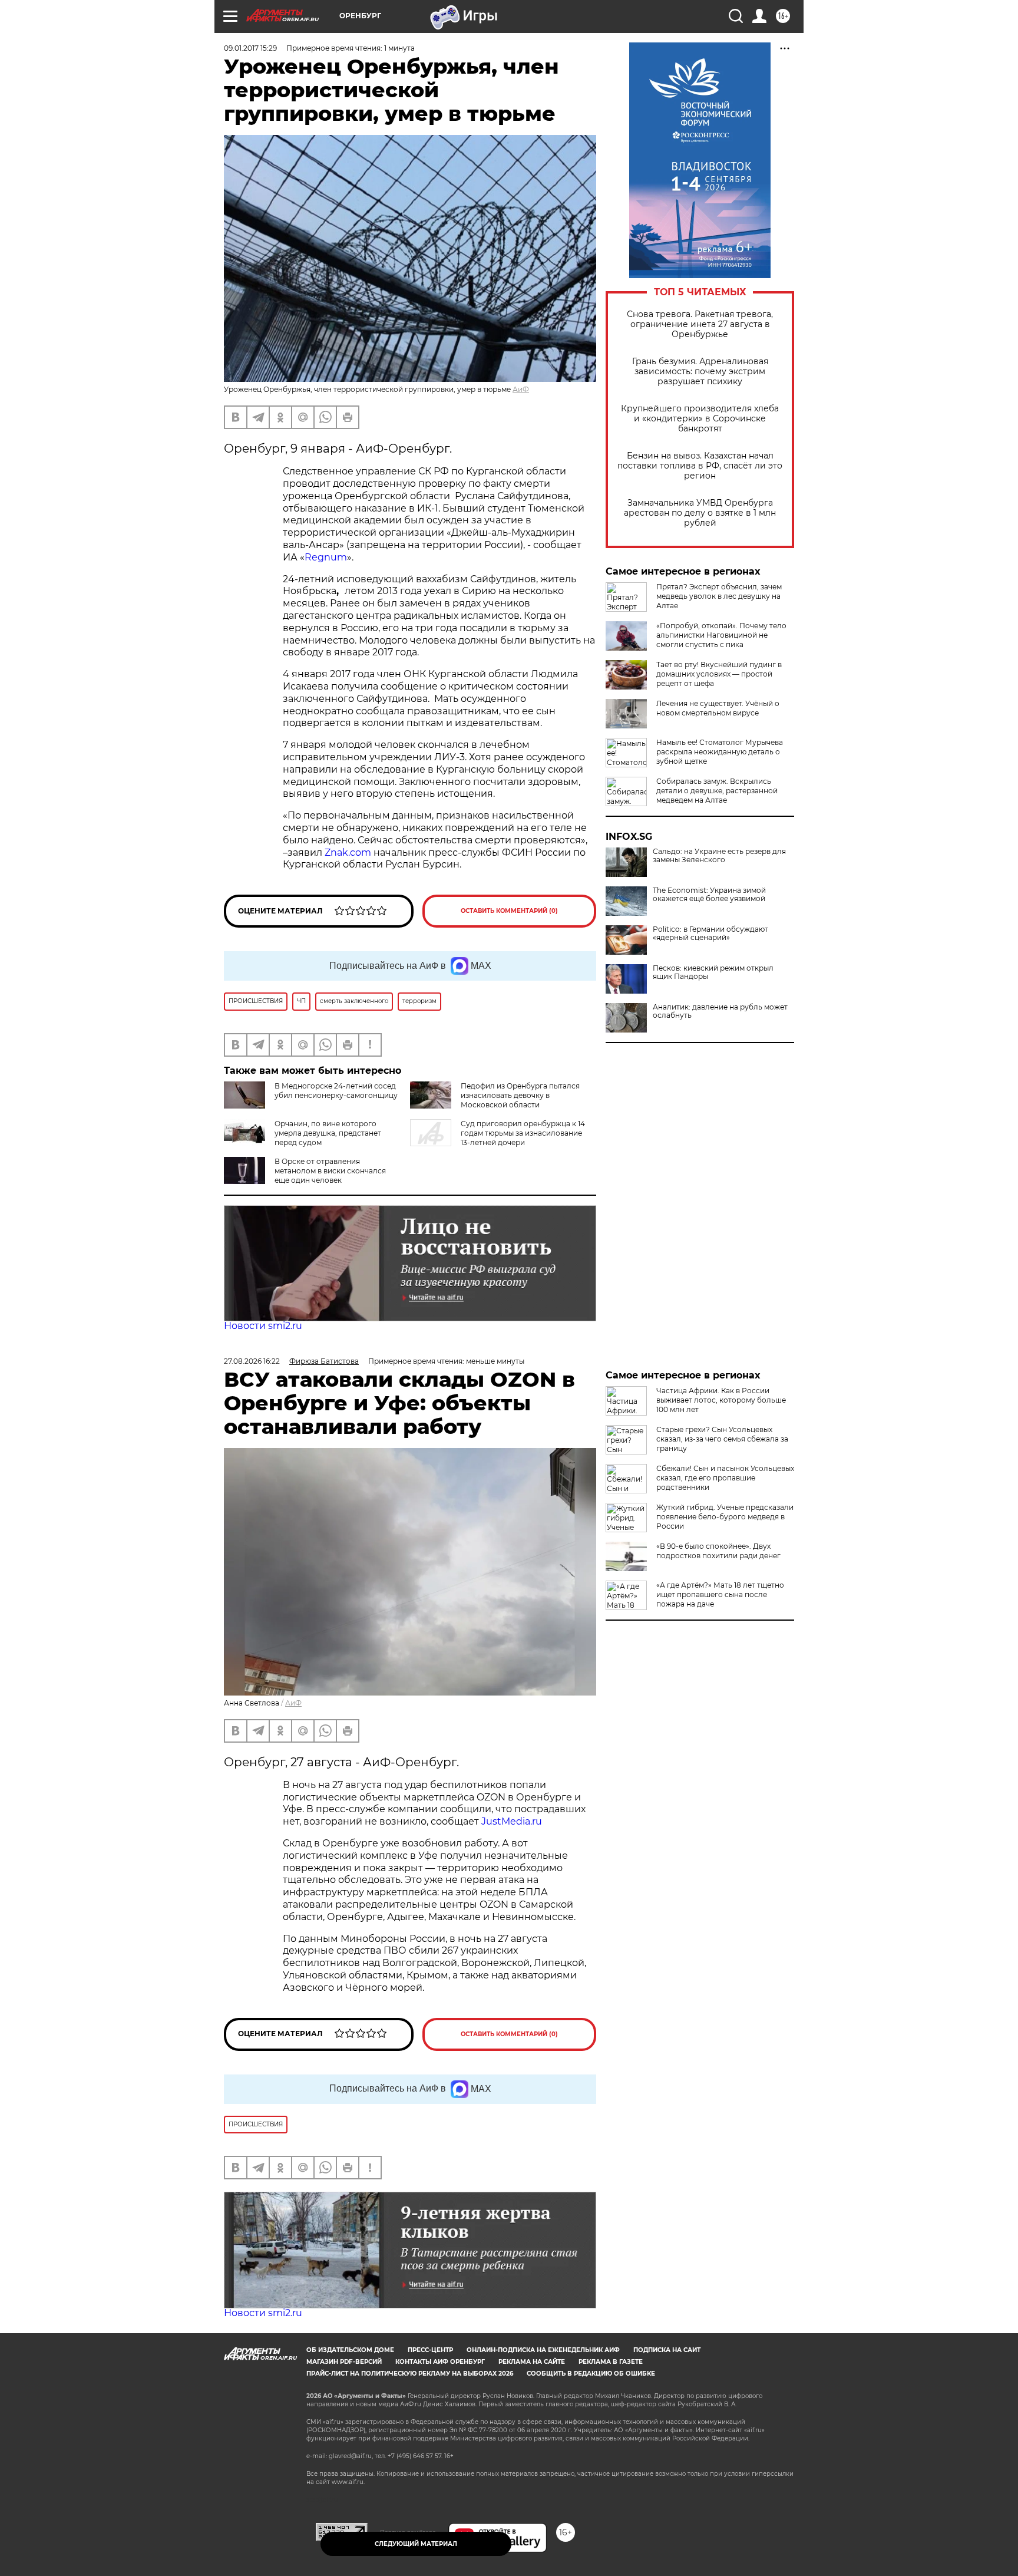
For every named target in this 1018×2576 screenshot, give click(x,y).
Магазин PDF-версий (344, 2362)
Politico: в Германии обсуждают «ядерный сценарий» (710, 934)
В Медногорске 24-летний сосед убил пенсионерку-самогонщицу (336, 1091)
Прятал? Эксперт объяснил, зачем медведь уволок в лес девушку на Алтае (719, 596)
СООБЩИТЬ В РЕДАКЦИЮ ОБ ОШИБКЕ (591, 2374)
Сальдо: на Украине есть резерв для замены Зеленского (719, 856)
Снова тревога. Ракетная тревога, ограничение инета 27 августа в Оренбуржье (700, 324)
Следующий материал (416, 2544)
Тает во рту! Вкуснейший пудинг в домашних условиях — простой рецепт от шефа (719, 674)
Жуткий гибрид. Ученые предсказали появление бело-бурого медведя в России (725, 1517)
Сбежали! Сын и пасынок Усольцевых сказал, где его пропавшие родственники (725, 1478)
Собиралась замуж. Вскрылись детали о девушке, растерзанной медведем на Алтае (717, 791)
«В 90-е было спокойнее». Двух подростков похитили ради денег (718, 1551)
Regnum (326, 557)
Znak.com (348, 852)
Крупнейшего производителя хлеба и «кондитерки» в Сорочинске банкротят (700, 419)
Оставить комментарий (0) (509, 911)
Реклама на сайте (532, 2362)
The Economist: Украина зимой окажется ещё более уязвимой (709, 895)
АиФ (521, 389)
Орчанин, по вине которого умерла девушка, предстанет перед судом (328, 1133)
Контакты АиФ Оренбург (440, 2362)
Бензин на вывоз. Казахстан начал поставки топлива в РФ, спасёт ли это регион (700, 466)
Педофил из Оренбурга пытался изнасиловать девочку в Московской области (520, 1095)
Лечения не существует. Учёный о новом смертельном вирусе (718, 708)
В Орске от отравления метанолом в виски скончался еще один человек (330, 1171)
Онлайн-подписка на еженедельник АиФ (543, 2350)
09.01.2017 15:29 (250, 48)
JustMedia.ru (512, 1821)
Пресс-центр (430, 2350)
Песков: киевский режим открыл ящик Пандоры (713, 972)
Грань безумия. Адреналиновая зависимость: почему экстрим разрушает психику (700, 372)
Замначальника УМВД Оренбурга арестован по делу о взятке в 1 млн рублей (700, 513)
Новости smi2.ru (263, 1326)
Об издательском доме (350, 2350)
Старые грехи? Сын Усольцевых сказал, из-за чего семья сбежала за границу (722, 1439)
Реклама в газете (611, 2362)
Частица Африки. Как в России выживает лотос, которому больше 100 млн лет (721, 1400)
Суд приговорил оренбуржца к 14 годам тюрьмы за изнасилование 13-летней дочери (523, 1133)
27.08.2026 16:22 (252, 1361)
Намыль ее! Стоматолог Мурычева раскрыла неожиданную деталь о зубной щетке (720, 752)
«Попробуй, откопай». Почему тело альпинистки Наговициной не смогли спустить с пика (721, 635)
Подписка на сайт (667, 2350)
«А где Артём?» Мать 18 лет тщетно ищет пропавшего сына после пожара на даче (720, 1594)
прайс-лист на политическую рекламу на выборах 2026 (410, 2374)
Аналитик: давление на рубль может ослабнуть (720, 1011)
